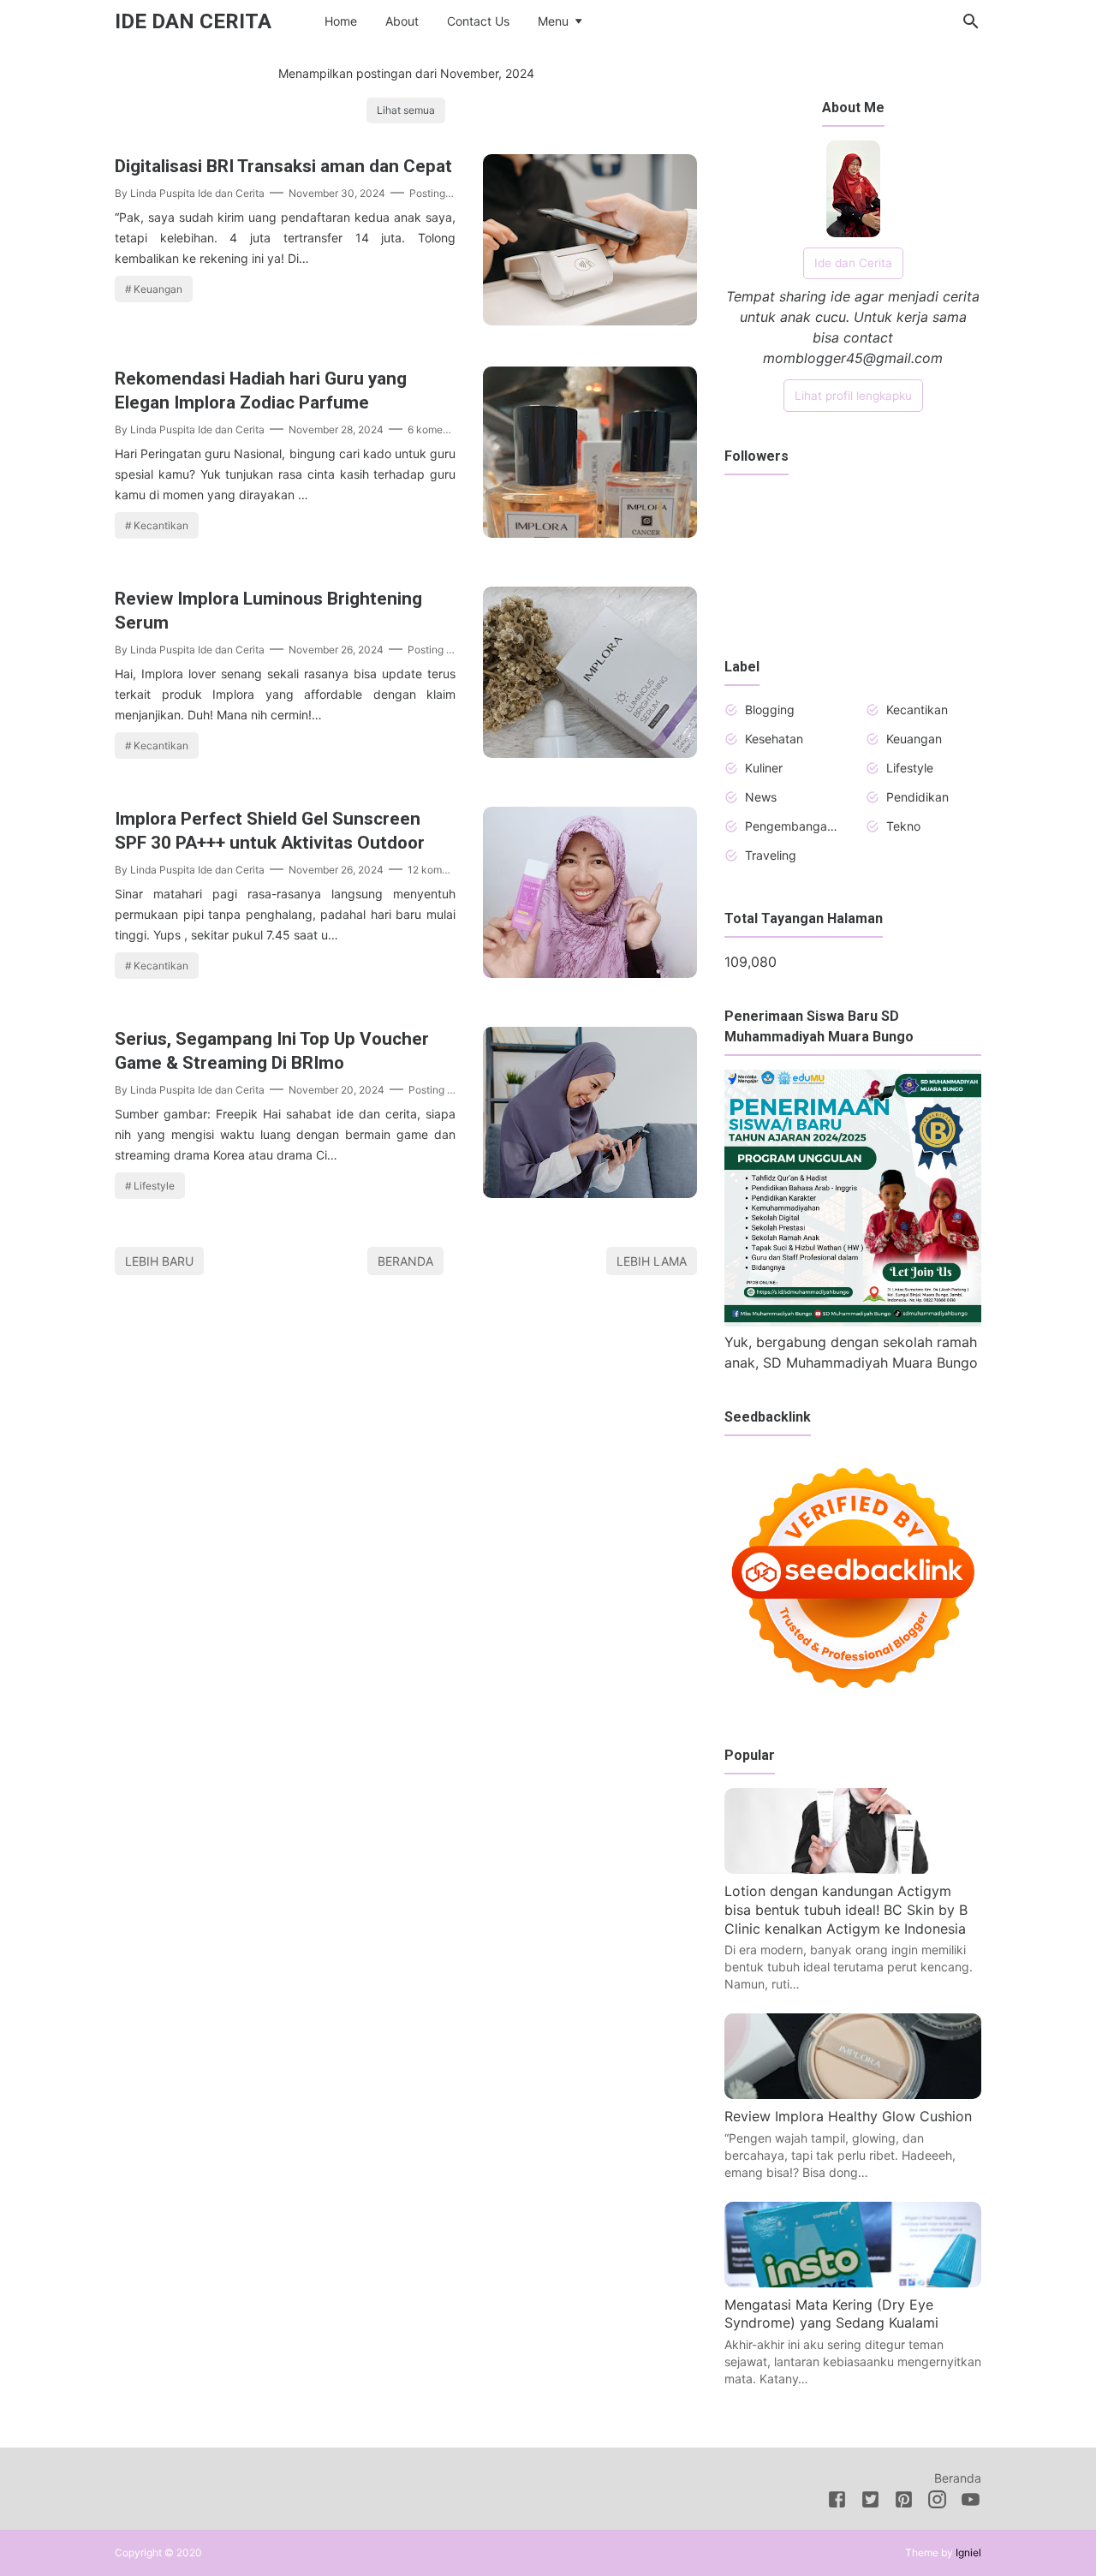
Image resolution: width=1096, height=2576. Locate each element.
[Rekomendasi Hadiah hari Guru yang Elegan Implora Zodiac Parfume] (590, 533)
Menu (553, 21)
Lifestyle (154, 1186)
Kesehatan (774, 739)
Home (341, 21)
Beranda (405, 1261)
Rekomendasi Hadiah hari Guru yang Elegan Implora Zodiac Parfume (261, 391)
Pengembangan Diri (792, 826)
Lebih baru (159, 1261)
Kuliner (764, 768)
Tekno (903, 826)
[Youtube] (971, 2502)
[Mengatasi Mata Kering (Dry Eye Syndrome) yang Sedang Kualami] (853, 2282)
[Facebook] (837, 2502)
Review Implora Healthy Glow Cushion (848, 2116)
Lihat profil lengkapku (853, 396)
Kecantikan (161, 525)
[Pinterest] (904, 2502)
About (402, 21)
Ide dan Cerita (193, 21)
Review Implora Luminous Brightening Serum (268, 611)
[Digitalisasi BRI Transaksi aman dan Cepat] (590, 320)
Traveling (771, 855)
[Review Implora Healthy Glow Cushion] (853, 2094)
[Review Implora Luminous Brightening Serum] (590, 753)
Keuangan (158, 289)
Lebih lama (652, 1261)
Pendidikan (917, 797)
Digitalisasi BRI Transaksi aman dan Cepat (283, 166)
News (761, 797)
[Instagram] (937, 2502)
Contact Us (478, 21)
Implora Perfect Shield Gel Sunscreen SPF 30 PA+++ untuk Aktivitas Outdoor (270, 831)
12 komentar (437, 870)
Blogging (770, 710)
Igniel (968, 2552)
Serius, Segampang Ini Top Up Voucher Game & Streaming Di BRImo (272, 1051)
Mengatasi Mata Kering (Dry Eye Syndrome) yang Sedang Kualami (831, 2314)
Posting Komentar (452, 193)
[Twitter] (870, 2502)
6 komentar (435, 429)
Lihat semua (406, 110)
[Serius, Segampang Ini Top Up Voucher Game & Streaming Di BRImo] (590, 1193)
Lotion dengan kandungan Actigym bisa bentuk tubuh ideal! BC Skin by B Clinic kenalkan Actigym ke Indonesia (846, 1909)
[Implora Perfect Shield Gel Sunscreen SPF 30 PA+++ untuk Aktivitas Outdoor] (590, 973)
